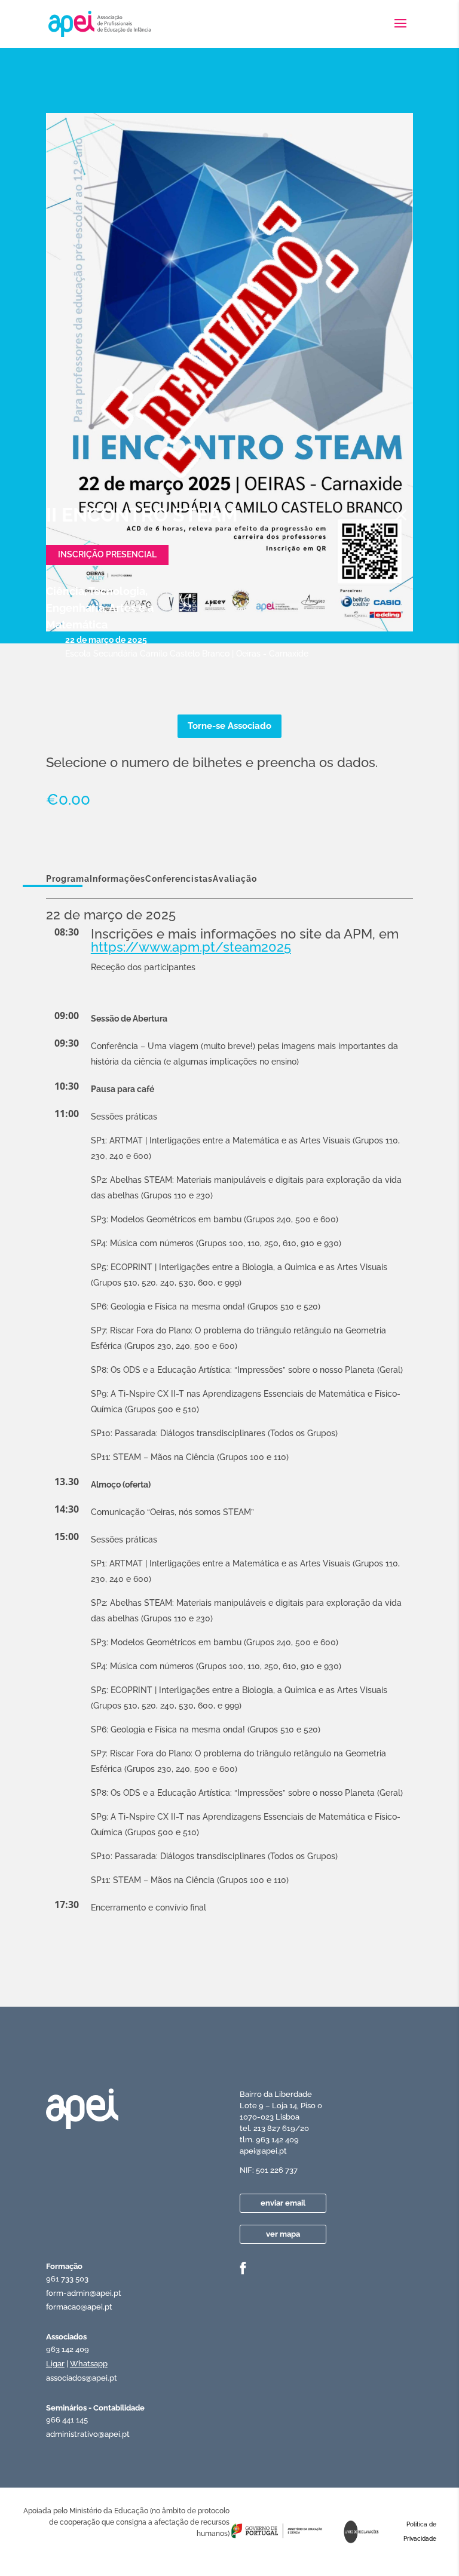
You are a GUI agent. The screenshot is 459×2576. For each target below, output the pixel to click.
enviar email (283, 2203)
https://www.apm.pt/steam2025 (191, 947)
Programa (68, 879)
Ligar (55, 2364)
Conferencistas (179, 879)
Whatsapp (89, 2364)
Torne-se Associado (229, 726)
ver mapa (283, 2234)
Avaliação (235, 879)
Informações (117, 879)
